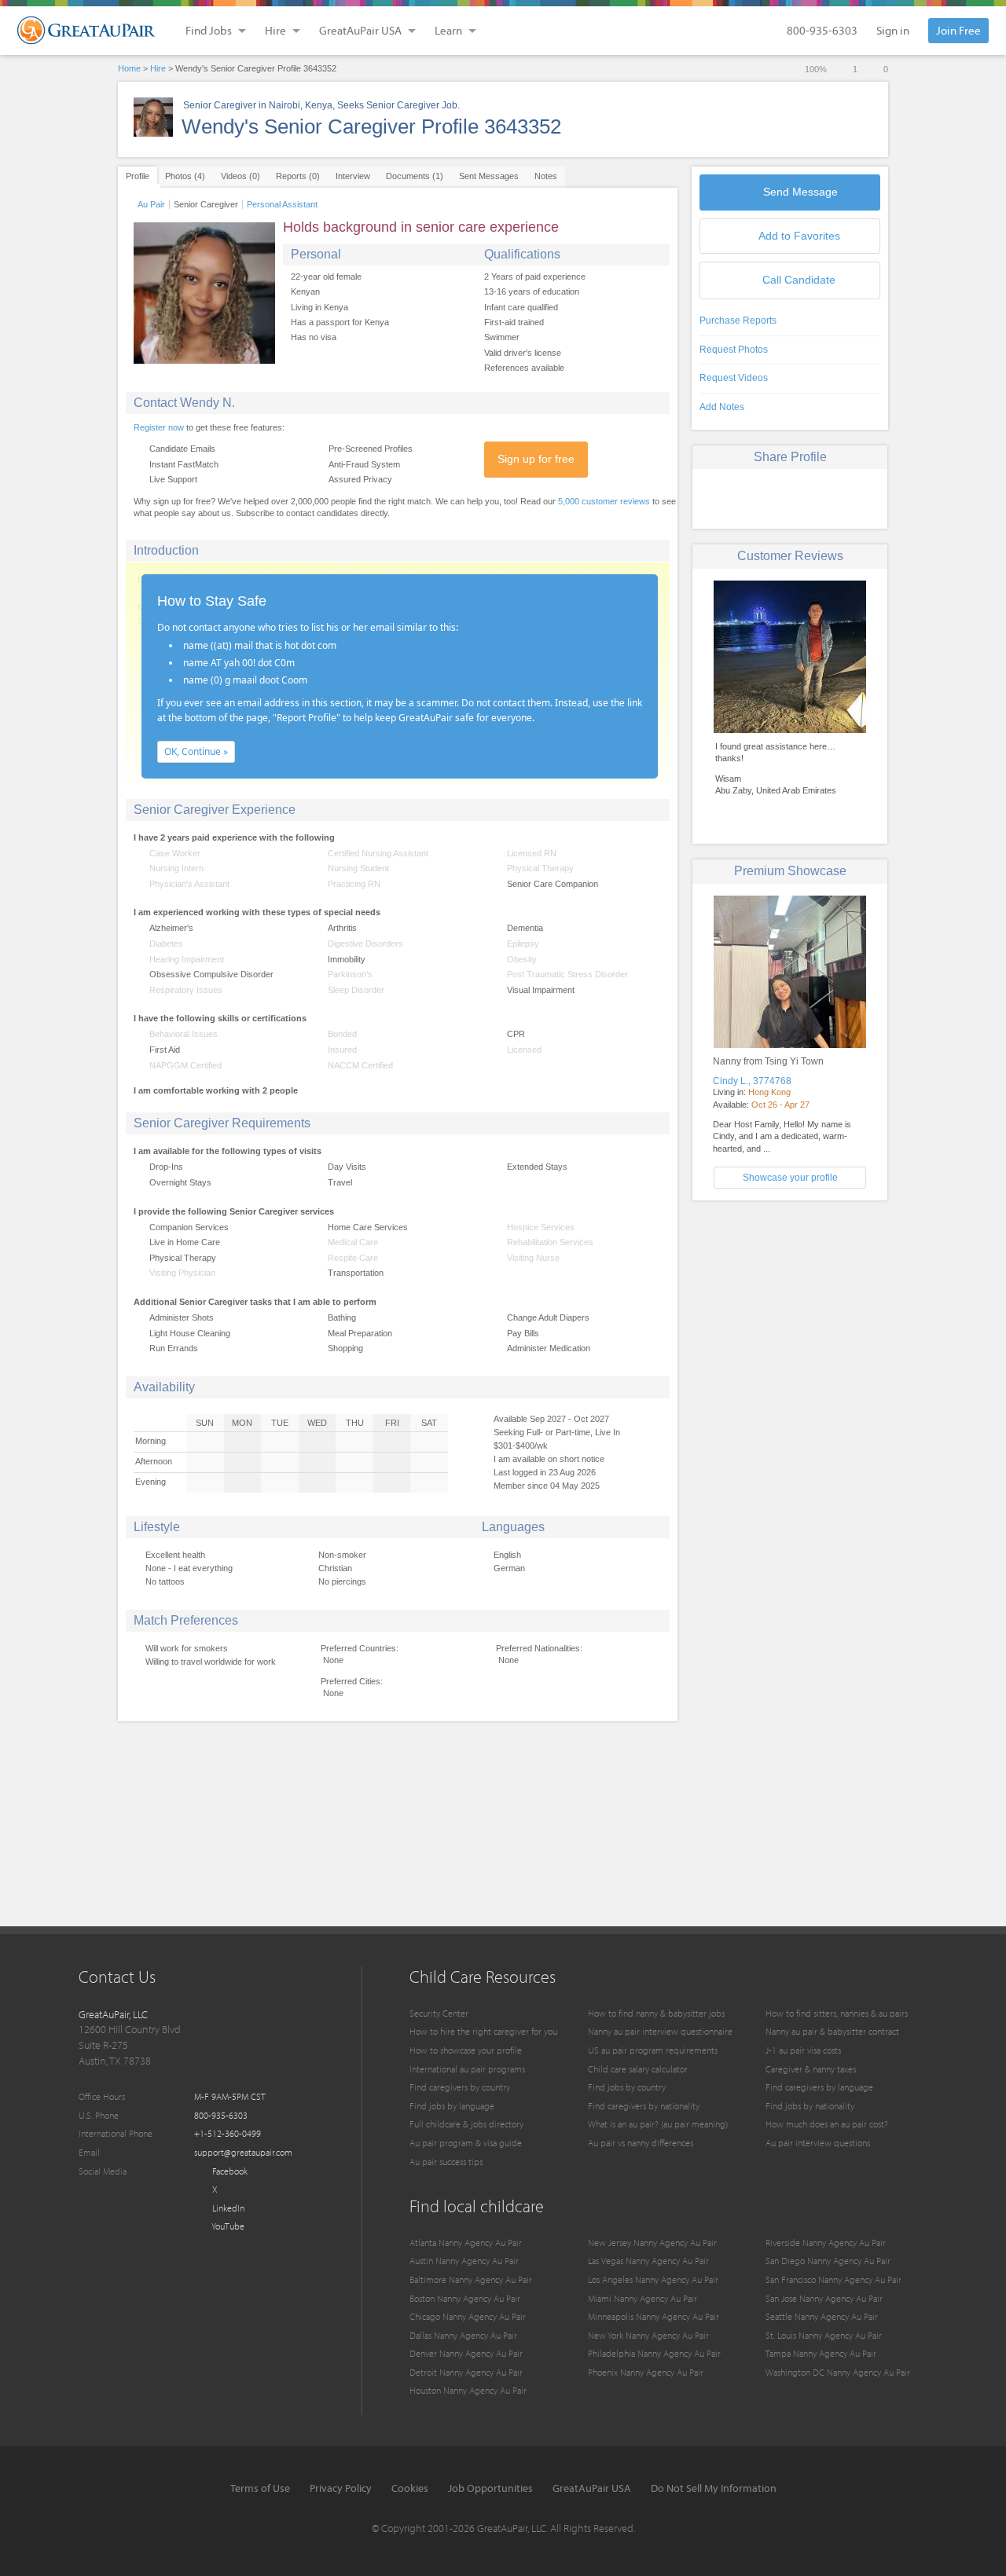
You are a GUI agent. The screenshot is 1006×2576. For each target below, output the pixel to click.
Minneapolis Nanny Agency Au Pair (654, 2316)
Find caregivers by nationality (644, 2106)
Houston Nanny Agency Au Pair (468, 2390)
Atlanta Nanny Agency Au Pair (466, 2243)
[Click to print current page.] (845, 497)
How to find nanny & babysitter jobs (656, 2013)
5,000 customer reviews (604, 501)
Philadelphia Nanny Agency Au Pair (654, 2353)
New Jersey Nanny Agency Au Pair (652, 2243)
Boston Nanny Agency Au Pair (465, 2298)
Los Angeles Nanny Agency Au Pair (653, 2279)
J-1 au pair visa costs (803, 2050)
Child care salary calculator (638, 2069)
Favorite (799, 236)
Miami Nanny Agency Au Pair (643, 2298)
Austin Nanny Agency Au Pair (464, 2261)
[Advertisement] (790, 1322)
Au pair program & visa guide (466, 2143)
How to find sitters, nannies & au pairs (837, 2013)
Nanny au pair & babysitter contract (832, 2031)
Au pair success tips (446, 2162)
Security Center (439, 2013)
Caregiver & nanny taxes (811, 2069)
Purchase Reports (738, 321)
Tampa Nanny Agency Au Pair (821, 2353)
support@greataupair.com (243, 2152)
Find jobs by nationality (810, 2106)
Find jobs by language (452, 2106)
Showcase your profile (790, 1178)
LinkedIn (227, 2208)
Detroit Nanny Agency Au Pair (466, 2372)
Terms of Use (260, 2488)
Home (129, 68)
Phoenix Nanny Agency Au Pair (646, 2372)
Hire (158, 68)
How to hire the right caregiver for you (483, 2031)
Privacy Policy (341, 2488)
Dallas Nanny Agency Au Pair (463, 2335)
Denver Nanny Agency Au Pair (466, 2353)
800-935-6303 (822, 30)
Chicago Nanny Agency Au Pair (468, 2316)
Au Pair (151, 204)
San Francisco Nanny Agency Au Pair (833, 2279)
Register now (159, 427)
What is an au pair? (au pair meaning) (658, 2124)
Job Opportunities (490, 2488)
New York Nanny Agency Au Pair (648, 2335)
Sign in (893, 30)
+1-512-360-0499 (228, 2133)
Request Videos (734, 378)
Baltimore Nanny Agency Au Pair (471, 2279)
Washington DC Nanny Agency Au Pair (838, 2372)
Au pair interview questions (818, 2143)
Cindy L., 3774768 (752, 1081)
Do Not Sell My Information (714, 2488)
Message (800, 192)
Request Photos (734, 350)
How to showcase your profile (466, 2050)
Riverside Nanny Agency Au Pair (826, 2243)
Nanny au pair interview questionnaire (660, 2031)
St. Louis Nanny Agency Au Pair (824, 2335)
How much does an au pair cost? (827, 2124)
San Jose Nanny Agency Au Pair (824, 2298)
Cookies (410, 2488)
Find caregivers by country (460, 2087)
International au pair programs (467, 2069)
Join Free (958, 30)
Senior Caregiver (206, 204)
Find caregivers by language (819, 2087)
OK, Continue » (196, 751)
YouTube (227, 2226)
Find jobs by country (627, 2087)
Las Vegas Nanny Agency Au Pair (648, 2261)
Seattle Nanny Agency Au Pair (822, 2316)
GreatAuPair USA (592, 2488)
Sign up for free (536, 459)
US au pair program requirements (653, 2050)
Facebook (229, 2171)
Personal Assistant (282, 204)
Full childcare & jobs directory (466, 2124)
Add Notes (722, 407)
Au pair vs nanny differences (641, 2143)
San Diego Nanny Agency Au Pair (828, 2261)
